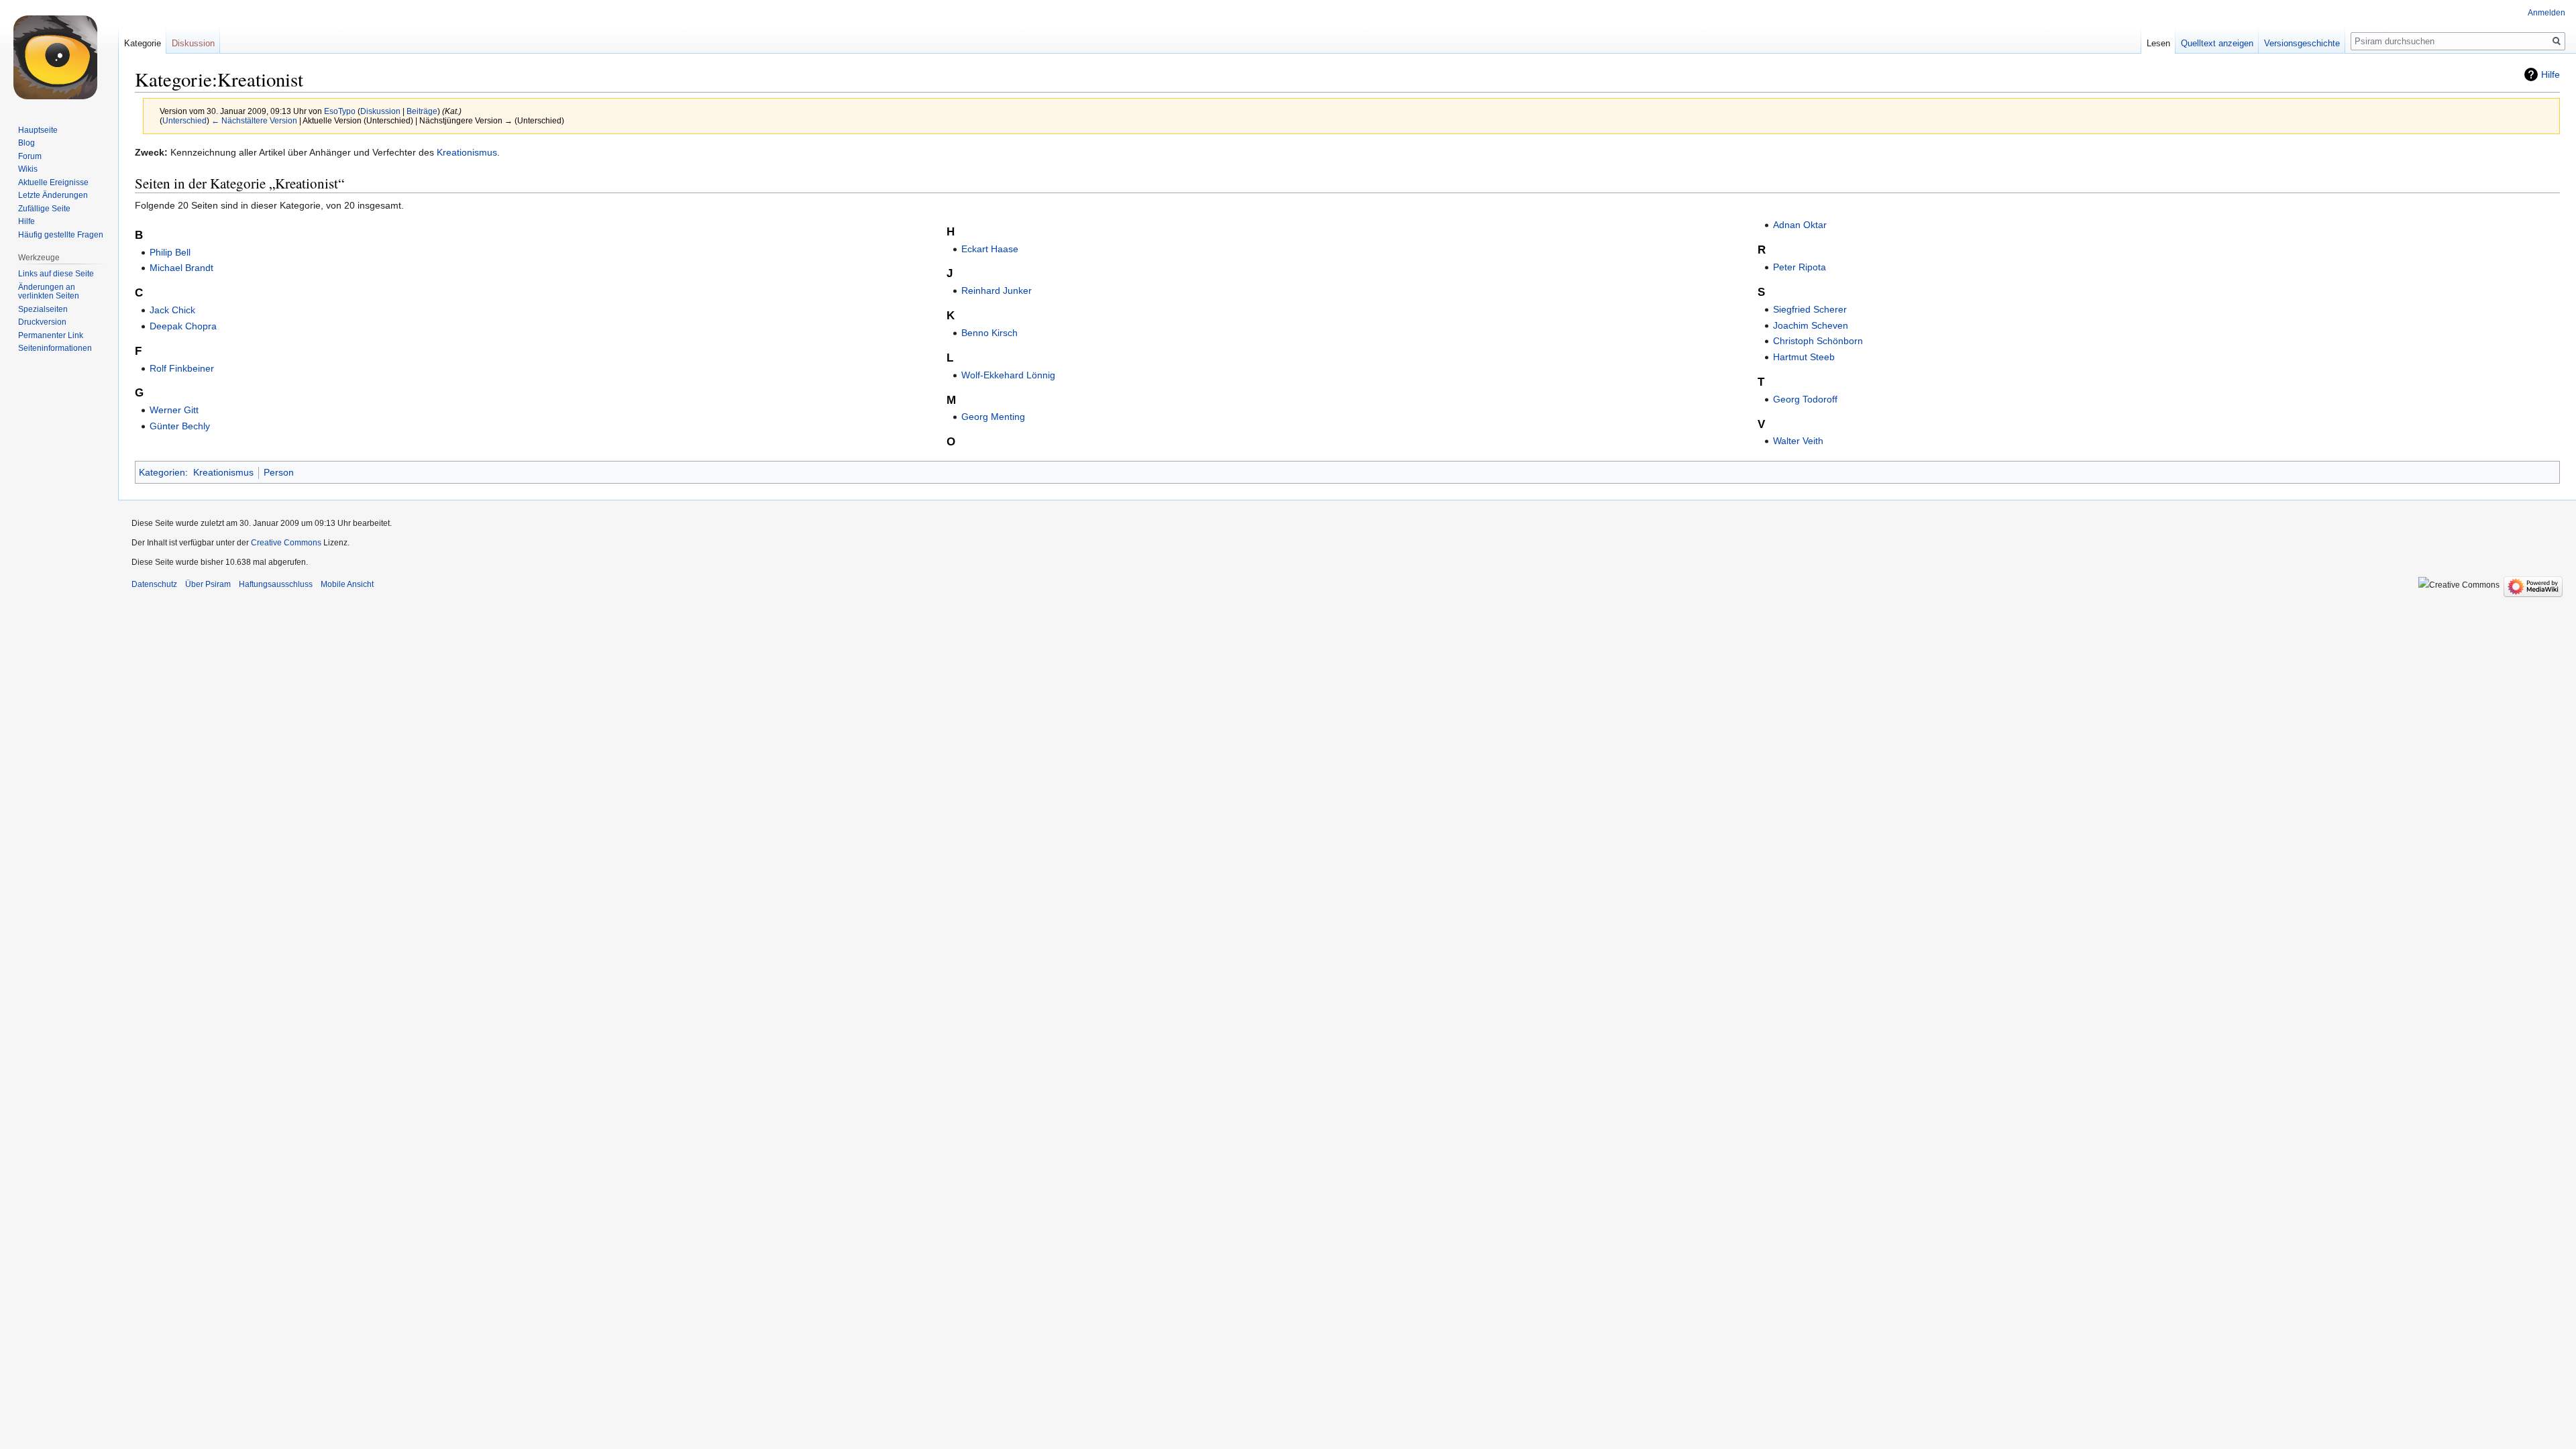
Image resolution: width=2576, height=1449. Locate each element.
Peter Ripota (1800, 267)
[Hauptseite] (59, 54)
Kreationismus (467, 152)
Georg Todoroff (1805, 399)
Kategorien (162, 472)
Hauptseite (38, 130)
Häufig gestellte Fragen (61, 235)
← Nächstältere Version (254, 120)
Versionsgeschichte (2302, 43)
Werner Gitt (174, 410)
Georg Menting (993, 417)
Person (279, 472)
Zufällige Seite (44, 209)
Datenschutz (154, 584)
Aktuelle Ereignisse (53, 182)
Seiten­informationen (55, 348)
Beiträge (422, 111)
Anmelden (2546, 13)
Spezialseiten (43, 309)
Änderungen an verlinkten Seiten (49, 292)
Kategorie (143, 43)
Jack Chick (172, 310)
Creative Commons (286, 543)
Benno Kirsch (989, 333)
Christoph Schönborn (1818, 341)
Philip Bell (170, 252)
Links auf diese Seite (56, 274)
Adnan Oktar (1800, 225)
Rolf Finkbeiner (182, 368)
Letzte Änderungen (53, 195)
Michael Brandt (181, 268)
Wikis (28, 169)
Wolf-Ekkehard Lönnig (1008, 375)
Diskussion (380, 111)
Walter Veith (1798, 441)
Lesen (2158, 43)
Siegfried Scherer (1810, 309)
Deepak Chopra (183, 326)
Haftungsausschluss (276, 584)
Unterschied (184, 120)
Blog (26, 143)
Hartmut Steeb (1804, 357)
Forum (30, 156)
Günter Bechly (180, 426)
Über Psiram (208, 584)
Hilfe (2551, 74)
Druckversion (42, 322)
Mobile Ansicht (347, 584)
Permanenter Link (51, 335)
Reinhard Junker (997, 290)
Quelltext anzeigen (2217, 43)
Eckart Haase (990, 249)
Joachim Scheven (1811, 325)
